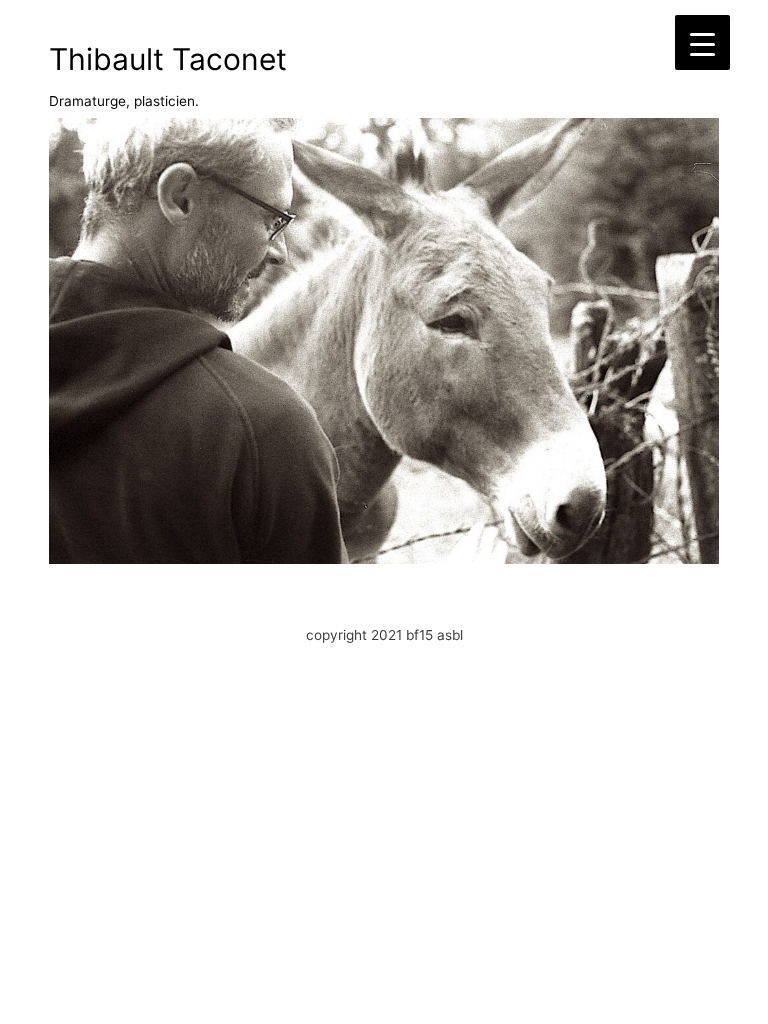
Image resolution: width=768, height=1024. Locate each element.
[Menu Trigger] (702, 42)
